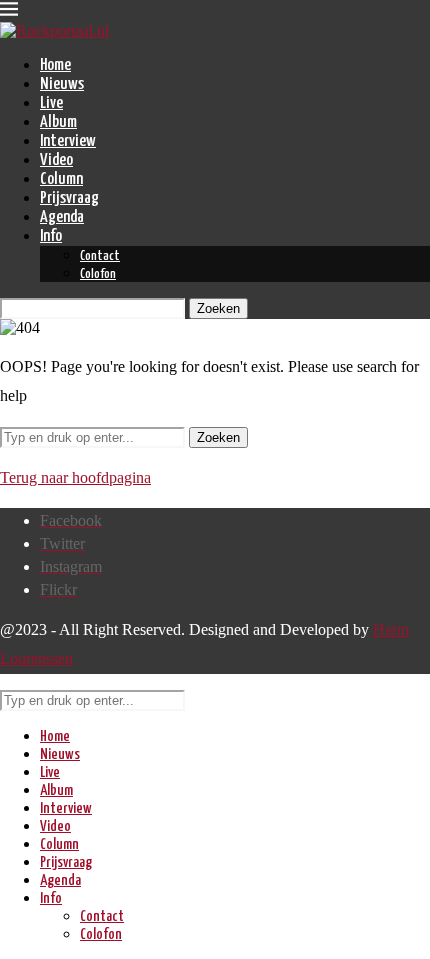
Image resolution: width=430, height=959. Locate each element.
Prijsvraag (69, 198)
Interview (68, 141)
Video (56, 160)
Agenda (62, 217)
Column (61, 179)
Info (51, 236)
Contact (100, 256)
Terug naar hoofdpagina (75, 477)
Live (51, 103)
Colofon (98, 274)
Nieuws (62, 84)
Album (58, 122)
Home (55, 65)
